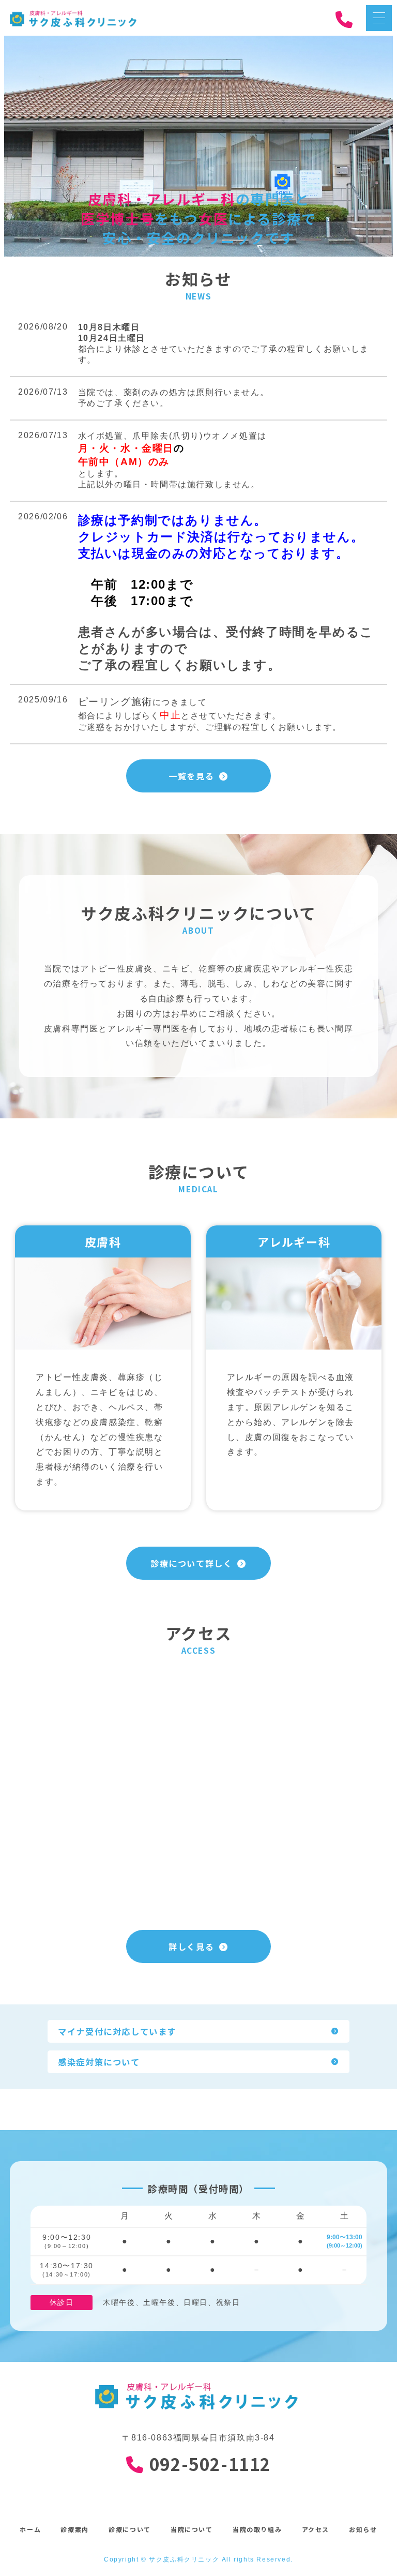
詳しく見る (191, 1946)
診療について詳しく (191, 1563)
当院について (192, 2529)
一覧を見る (191, 776)
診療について (130, 2529)
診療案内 (74, 2529)
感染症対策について (99, 2062)
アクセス (316, 2529)
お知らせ (363, 2529)
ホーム (30, 2529)
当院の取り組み (257, 2529)
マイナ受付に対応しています (117, 2031)
